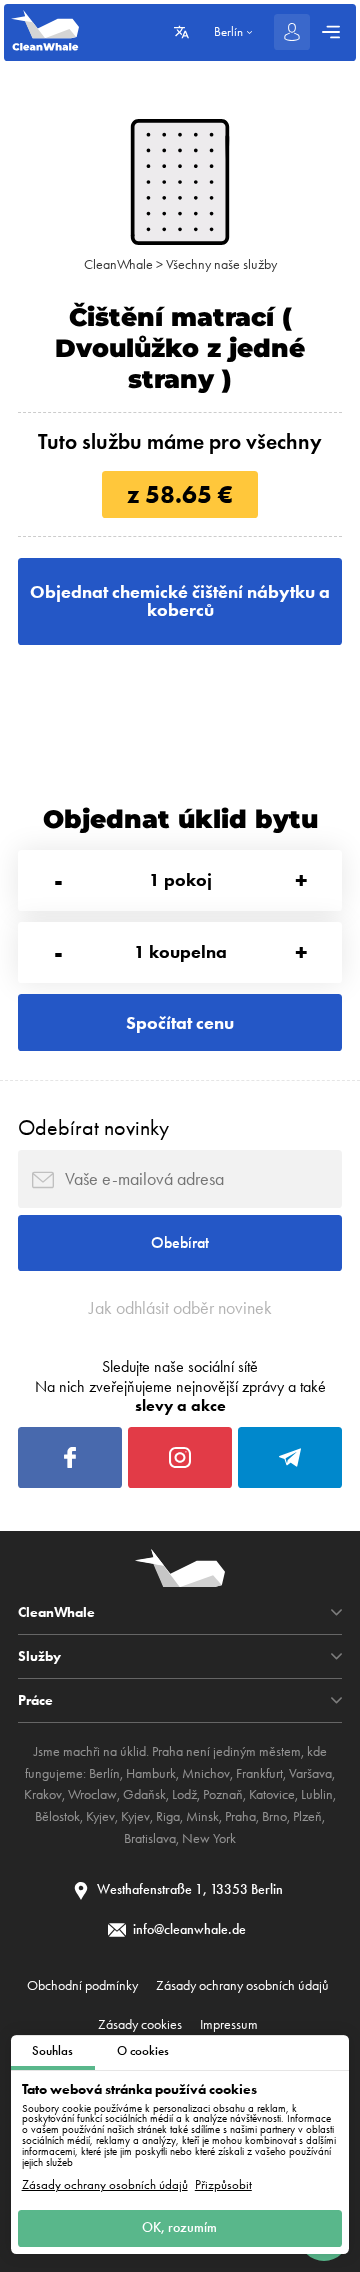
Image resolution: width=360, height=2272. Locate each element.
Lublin (317, 1794)
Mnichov (206, 1773)
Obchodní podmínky (82, 1985)
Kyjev (100, 1816)
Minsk (202, 1816)
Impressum (229, 2024)
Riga (168, 1816)
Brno (274, 1816)
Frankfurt (259, 1773)
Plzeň (307, 1816)
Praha (240, 1816)
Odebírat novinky (93, 1127)
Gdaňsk (144, 1794)
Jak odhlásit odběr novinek (180, 1308)
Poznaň (223, 1794)
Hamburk (151, 1773)
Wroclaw (92, 1794)
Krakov (43, 1794)
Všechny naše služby (221, 264)
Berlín (104, 1773)
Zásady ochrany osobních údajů (105, 2185)
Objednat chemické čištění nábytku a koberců (180, 601)
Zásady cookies (140, 2024)
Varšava (310, 1773)
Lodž (184, 1794)
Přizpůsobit (223, 2185)
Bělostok (57, 1816)
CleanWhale (118, 264)
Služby (39, 1656)
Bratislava (150, 1838)
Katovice (272, 1794)
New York (209, 1838)
